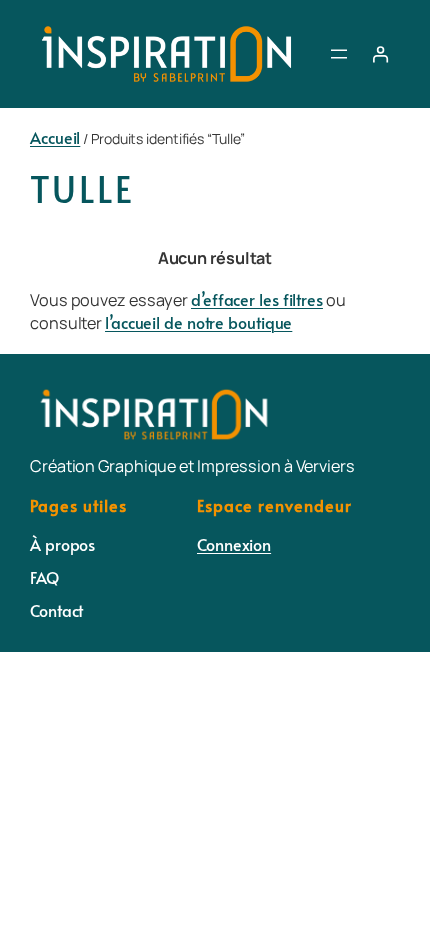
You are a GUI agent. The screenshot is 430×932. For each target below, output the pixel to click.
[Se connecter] (380, 54)
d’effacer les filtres (257, 299)
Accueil (55, 137)
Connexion (234, 544)
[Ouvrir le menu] (339, 54)
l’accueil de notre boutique (198, 322)
